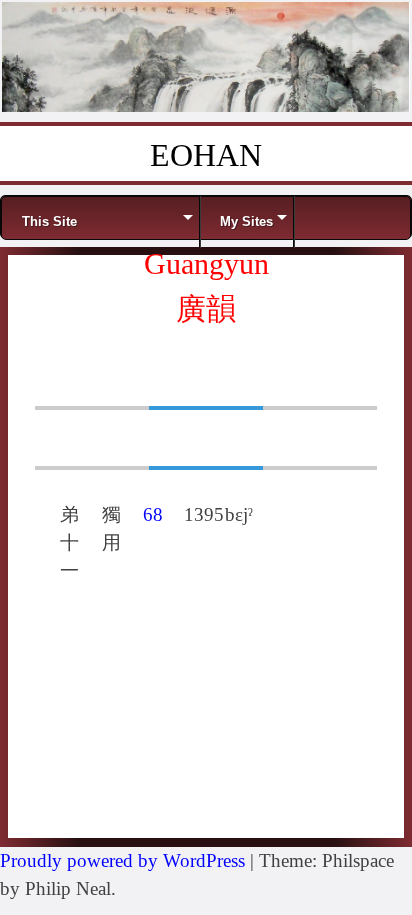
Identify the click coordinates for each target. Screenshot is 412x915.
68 (153, 514)
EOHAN (206, 155)
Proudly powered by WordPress (122, 860)
